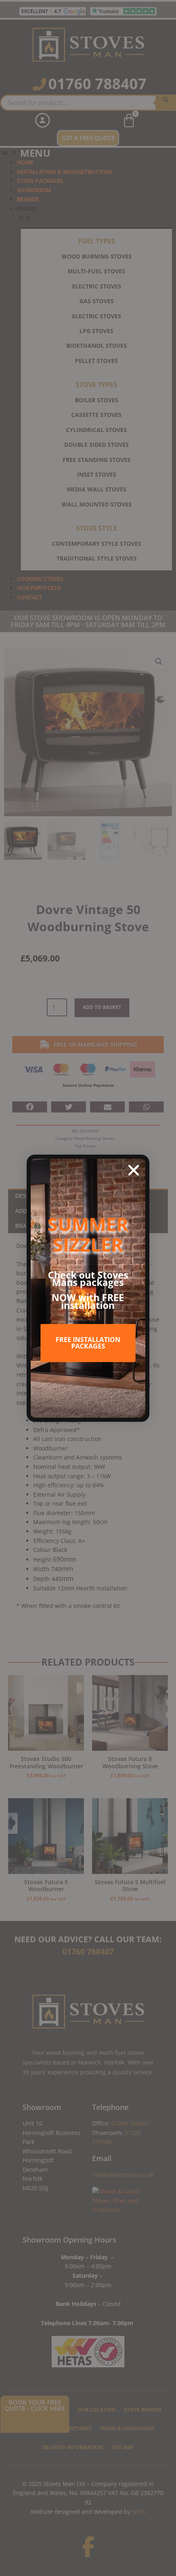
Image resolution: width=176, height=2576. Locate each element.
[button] (134, 1170)
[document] (88, 1288)
